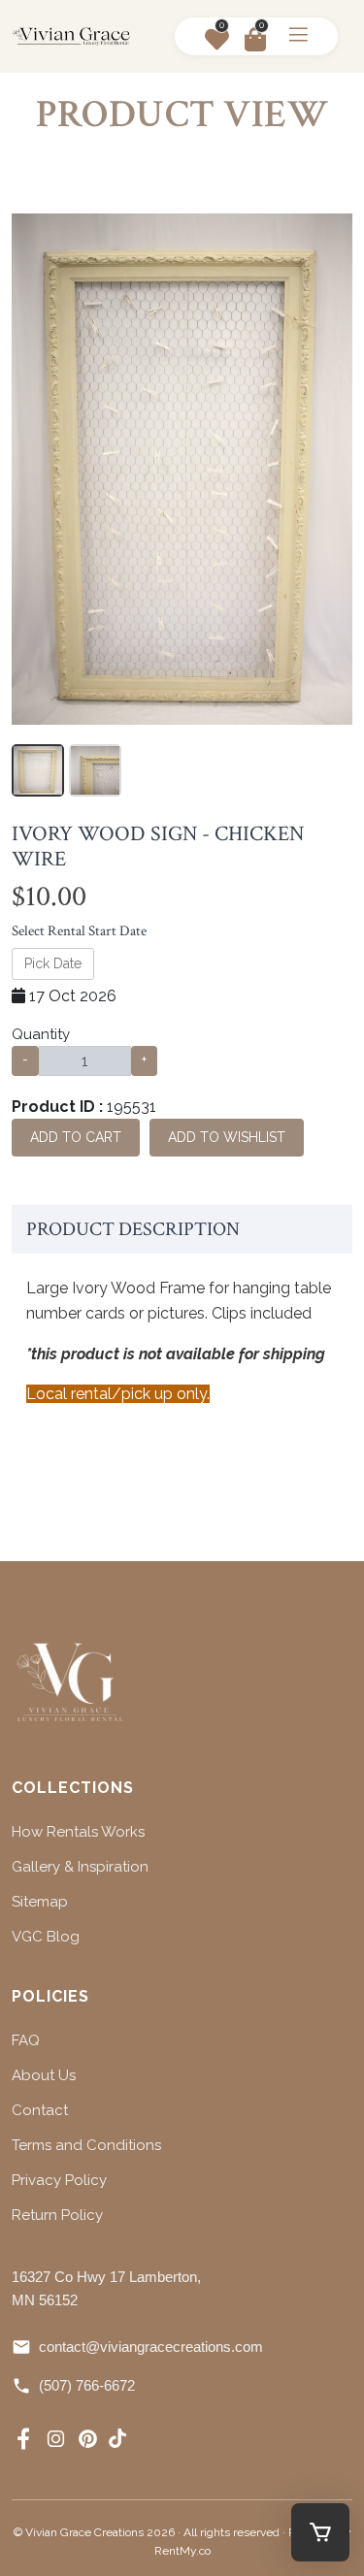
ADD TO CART (76, 1137)
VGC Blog (46, 1937)
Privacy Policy (59, 2180)
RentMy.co (182, 2551)
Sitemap (40, 1902)
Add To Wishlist (227, 1137)
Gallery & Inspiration (80, 1867)
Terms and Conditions (86, 2145)
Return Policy (57, 2215)
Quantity (41, 1034)
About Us (44, 2075)
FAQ (26, 2040)
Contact (40, 2110)
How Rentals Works (78, 1832)
